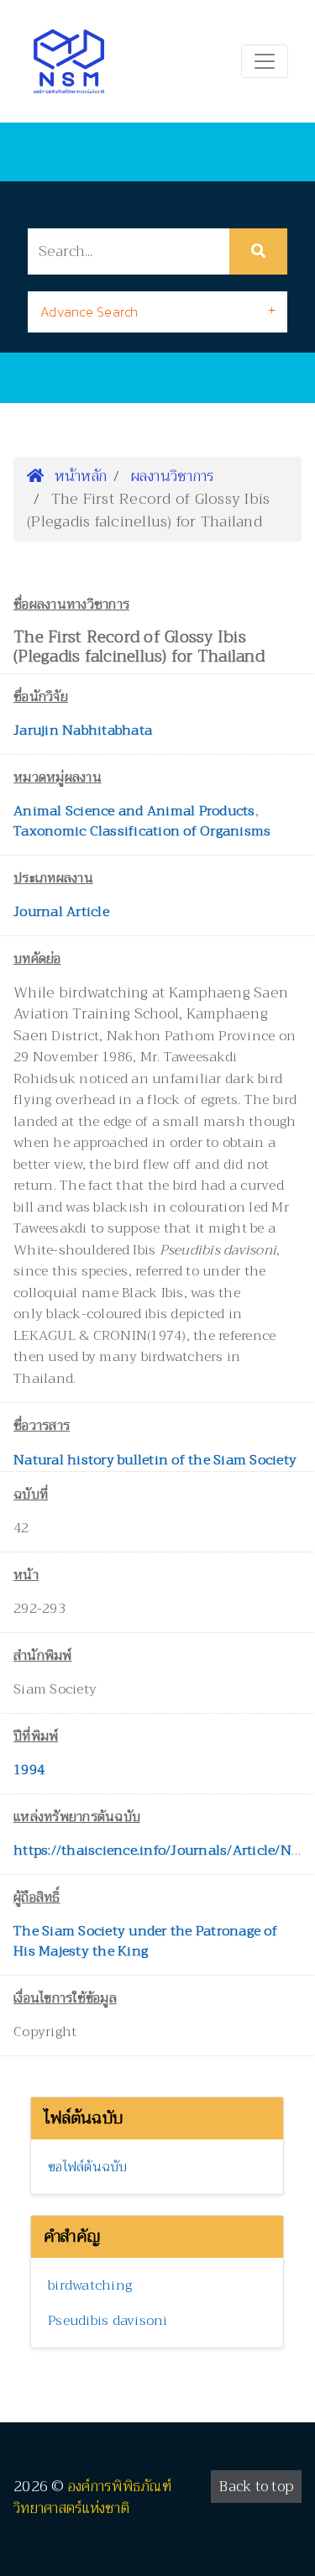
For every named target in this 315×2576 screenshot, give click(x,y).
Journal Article (61, 912)
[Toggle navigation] (265, 61)
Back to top (256, 2487)
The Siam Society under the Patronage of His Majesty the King (145, 1941)
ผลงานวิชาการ (173, 476)
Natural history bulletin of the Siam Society (155, 1460)
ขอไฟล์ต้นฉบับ (88, 2167)
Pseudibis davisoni (108, 2321)
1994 (29, 1770)
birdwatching (90, 2285)
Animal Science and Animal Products (134, 811)
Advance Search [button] (89, 312)
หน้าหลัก (78, 476)
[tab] (157, 312)
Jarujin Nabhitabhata (83, 730)
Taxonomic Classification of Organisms (142, 831)
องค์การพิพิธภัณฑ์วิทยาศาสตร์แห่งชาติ (92, 2497)
